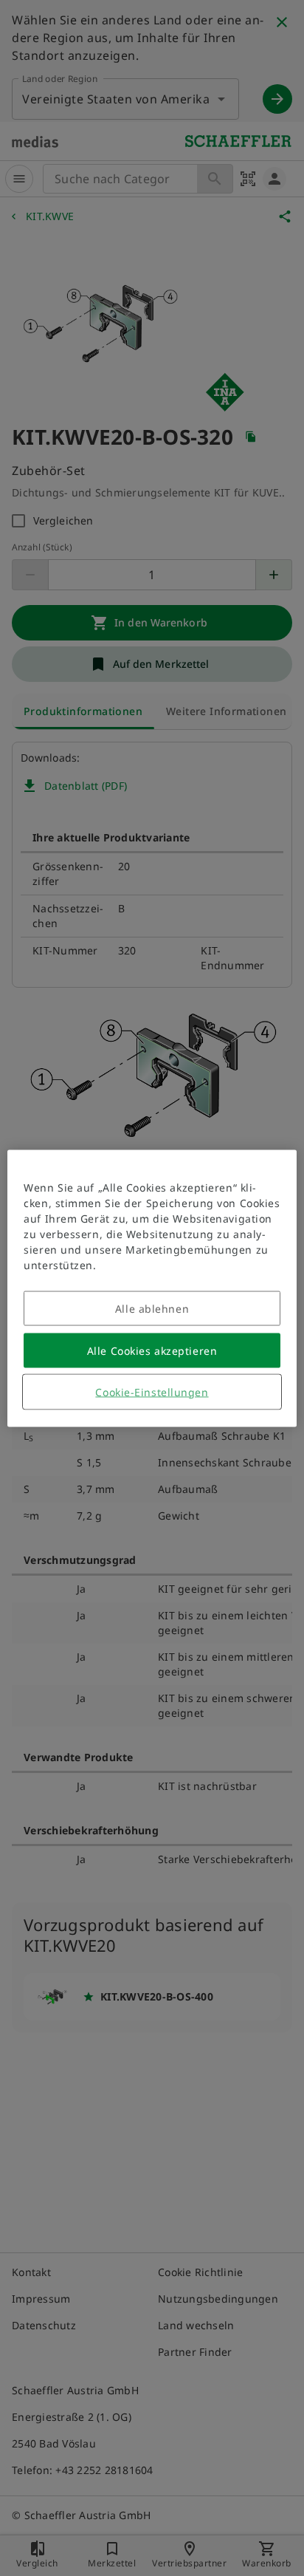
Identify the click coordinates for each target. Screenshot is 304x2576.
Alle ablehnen (152, 1308)
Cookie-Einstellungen (152, 1391)
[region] (152, 1288)
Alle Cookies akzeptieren (152, 1350)
